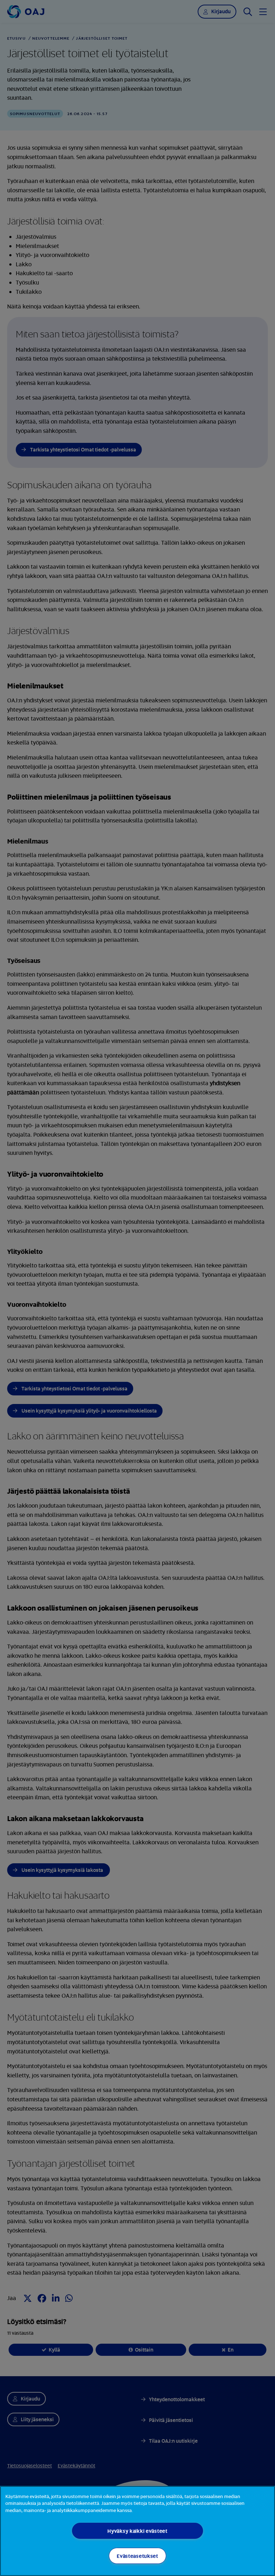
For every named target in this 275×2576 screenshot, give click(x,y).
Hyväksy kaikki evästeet (137, 2531)
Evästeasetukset (137, 2556)
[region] (137, 2531)
